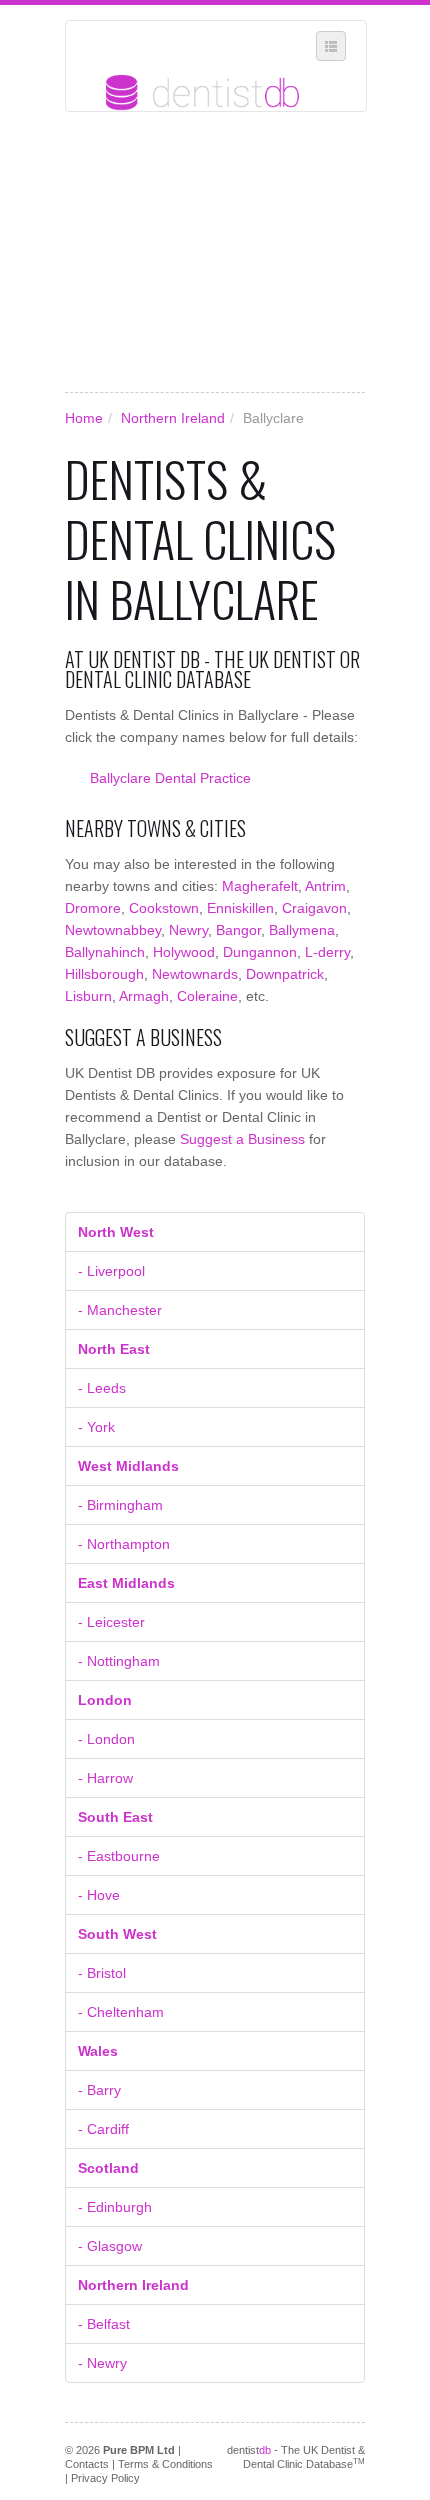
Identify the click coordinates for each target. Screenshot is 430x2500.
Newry (188, 930)
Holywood (184, 952)
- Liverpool (111, 1271)
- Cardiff (103, 2129)
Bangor (238, 930)
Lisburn (88, 996)
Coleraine (207, 996)
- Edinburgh (115, 2207)
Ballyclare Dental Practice (170, 778)
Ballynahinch (105, 952)
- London (106, 1739)
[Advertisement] (215, 252)
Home (84, 418)
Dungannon (260, 952)
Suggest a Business (242, 1139)
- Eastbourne (119, 1856)
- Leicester (111, 1622)
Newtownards (195, 974)
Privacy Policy (105, 2478)
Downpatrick (285, 974)
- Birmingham (120, 1505)
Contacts (87, 2464)
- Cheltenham (121, 2012)
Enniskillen (240, 908)
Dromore (93, 908)
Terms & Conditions (165, 2464)
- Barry (99, 2090)
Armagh (144, 996)
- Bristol (102, 1973)
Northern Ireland (173, 418)
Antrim (325, 886)
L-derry (327, 952)
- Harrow (105, 1778)
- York (96, 1427)
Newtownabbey (113, 930)
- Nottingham (119, 1661)
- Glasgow (110, 2246)
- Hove (99, 1895)
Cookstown (164, 908)
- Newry (102, 2363)
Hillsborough (104, 974)
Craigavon (314, 908)
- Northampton (124, 1544)
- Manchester (120, 1310)
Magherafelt (260, 886)
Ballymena (302, 930)
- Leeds (102, 1388)
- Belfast (104, 2324)
